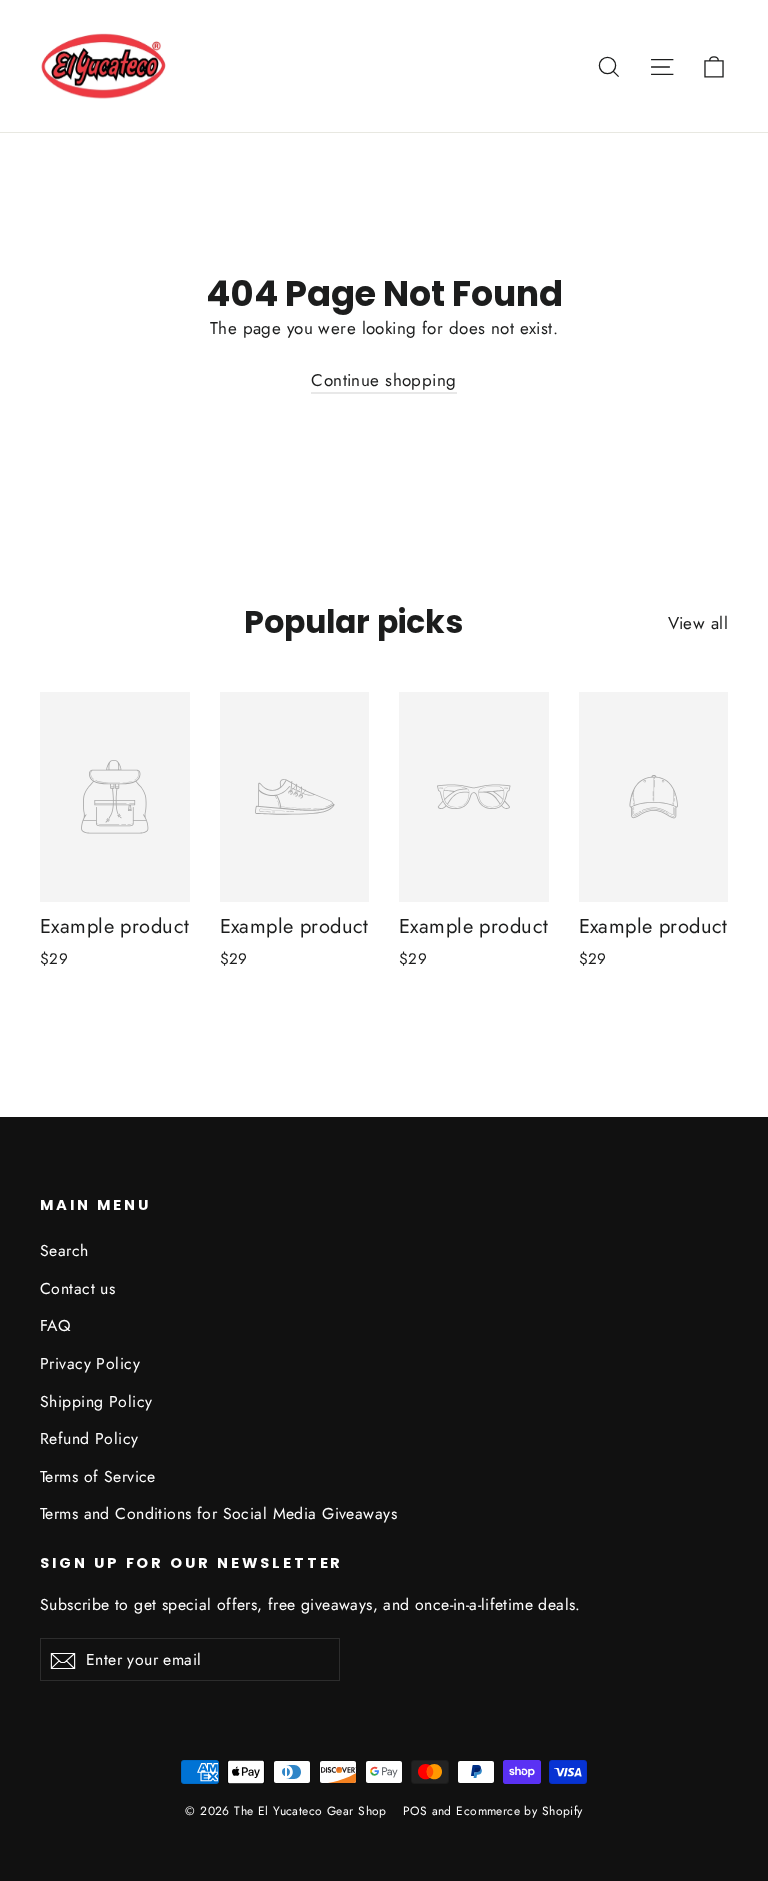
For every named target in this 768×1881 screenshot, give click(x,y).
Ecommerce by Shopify (519, 1811)
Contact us (77, 1288)
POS (415, 1811)
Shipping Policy (96, 1401)
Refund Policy (89, 1438)
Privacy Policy (90, 1363)
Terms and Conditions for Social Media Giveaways (218, 1513)
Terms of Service (98, 1476)
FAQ (55, 1325)
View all (698, 623)
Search (64, 1250)
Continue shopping (383, 380)
